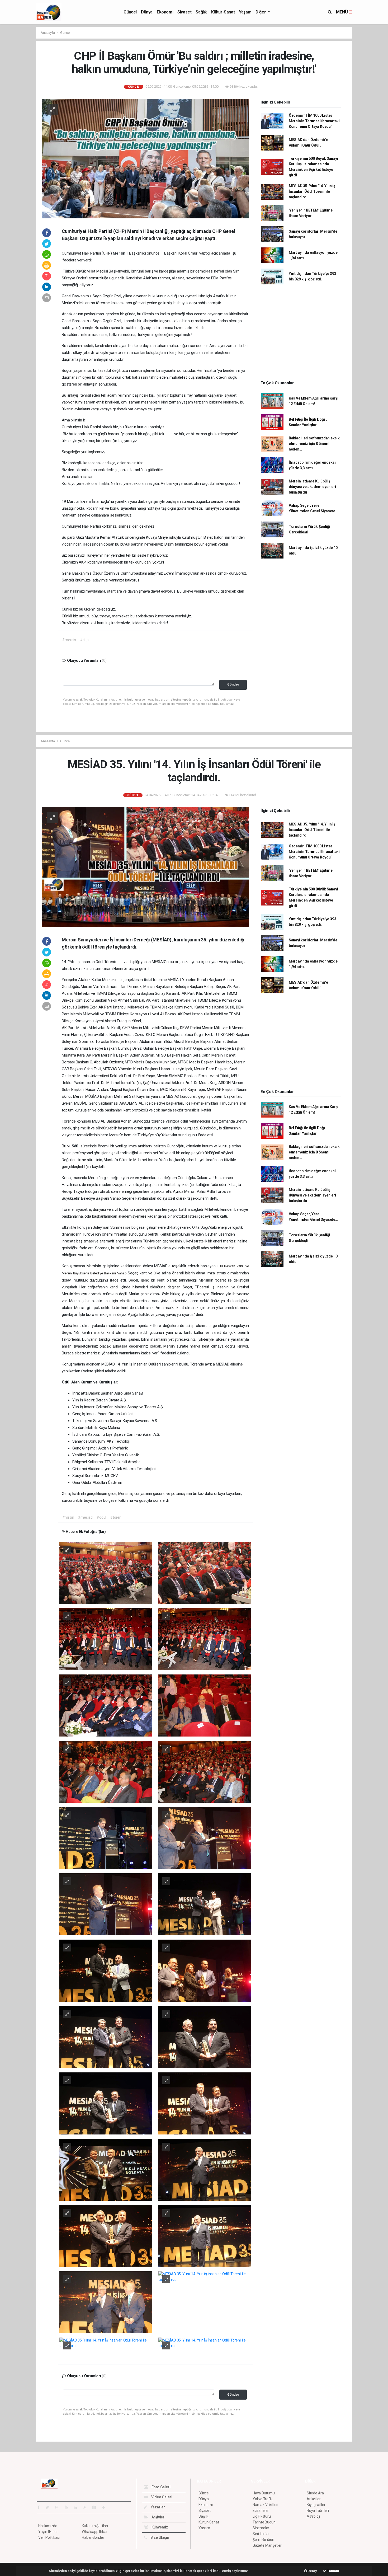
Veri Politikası (49, 2537)
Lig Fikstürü (262, 2516)
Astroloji (313, 2516)
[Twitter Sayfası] (49, 2507)
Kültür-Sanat (223, 12)
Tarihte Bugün (264, 2522)
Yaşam (245, 12)
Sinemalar (261, 2528)
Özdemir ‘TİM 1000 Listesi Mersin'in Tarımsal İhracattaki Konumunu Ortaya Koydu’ (314, 121)
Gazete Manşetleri (268, 2545)
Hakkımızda (48, 2526)
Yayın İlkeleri (48, 2532)
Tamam (333, 2571)
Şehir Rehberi (263, 2540)
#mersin (69, 640)
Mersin (120, 253)
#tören (116, 1517)
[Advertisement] (372, 106)
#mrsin (68, 1517)
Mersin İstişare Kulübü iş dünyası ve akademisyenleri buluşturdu (312, 487)
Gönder (233, 684)
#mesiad (85, 1517)
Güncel (130, 12)
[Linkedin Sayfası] (78, 2507)
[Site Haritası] (96, 2507)
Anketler (314, 2499)
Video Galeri (161, 2497)
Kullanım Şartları (95, 2526)
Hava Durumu (264, 2493)
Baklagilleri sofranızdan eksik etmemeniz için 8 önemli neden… (314, 444)
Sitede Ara (315, 2493)
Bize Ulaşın (159, 2537)
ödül (148, 980)
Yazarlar (157, 2507)
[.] (106, 1573)
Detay (312, 2571)
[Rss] (87, 2507)
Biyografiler (316, 2505)
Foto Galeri (161, 2487)
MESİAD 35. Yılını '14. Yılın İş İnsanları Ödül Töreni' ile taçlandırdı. (312, 191)
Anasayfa (48, 33)
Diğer (261, 12)
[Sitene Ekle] (106, 2507)
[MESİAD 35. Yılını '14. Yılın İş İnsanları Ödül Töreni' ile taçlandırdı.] (145, 867)
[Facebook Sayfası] (41, 2507)
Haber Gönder (93, 2537)
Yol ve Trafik (263, 2499)
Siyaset (184, 12)
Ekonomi (165, 12)
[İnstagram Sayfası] (59, 2507)
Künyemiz (159, 2527)
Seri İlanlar (261, 2534)
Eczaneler (261, 2511)
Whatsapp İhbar (95, 2532)
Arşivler (158, 2517)
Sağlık (201, 12)
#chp (84, 640)
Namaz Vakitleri (265, 2505)
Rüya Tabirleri (318, 2511)
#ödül (101, 1517)
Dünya (147, 12)
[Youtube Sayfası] (68, 2507)
